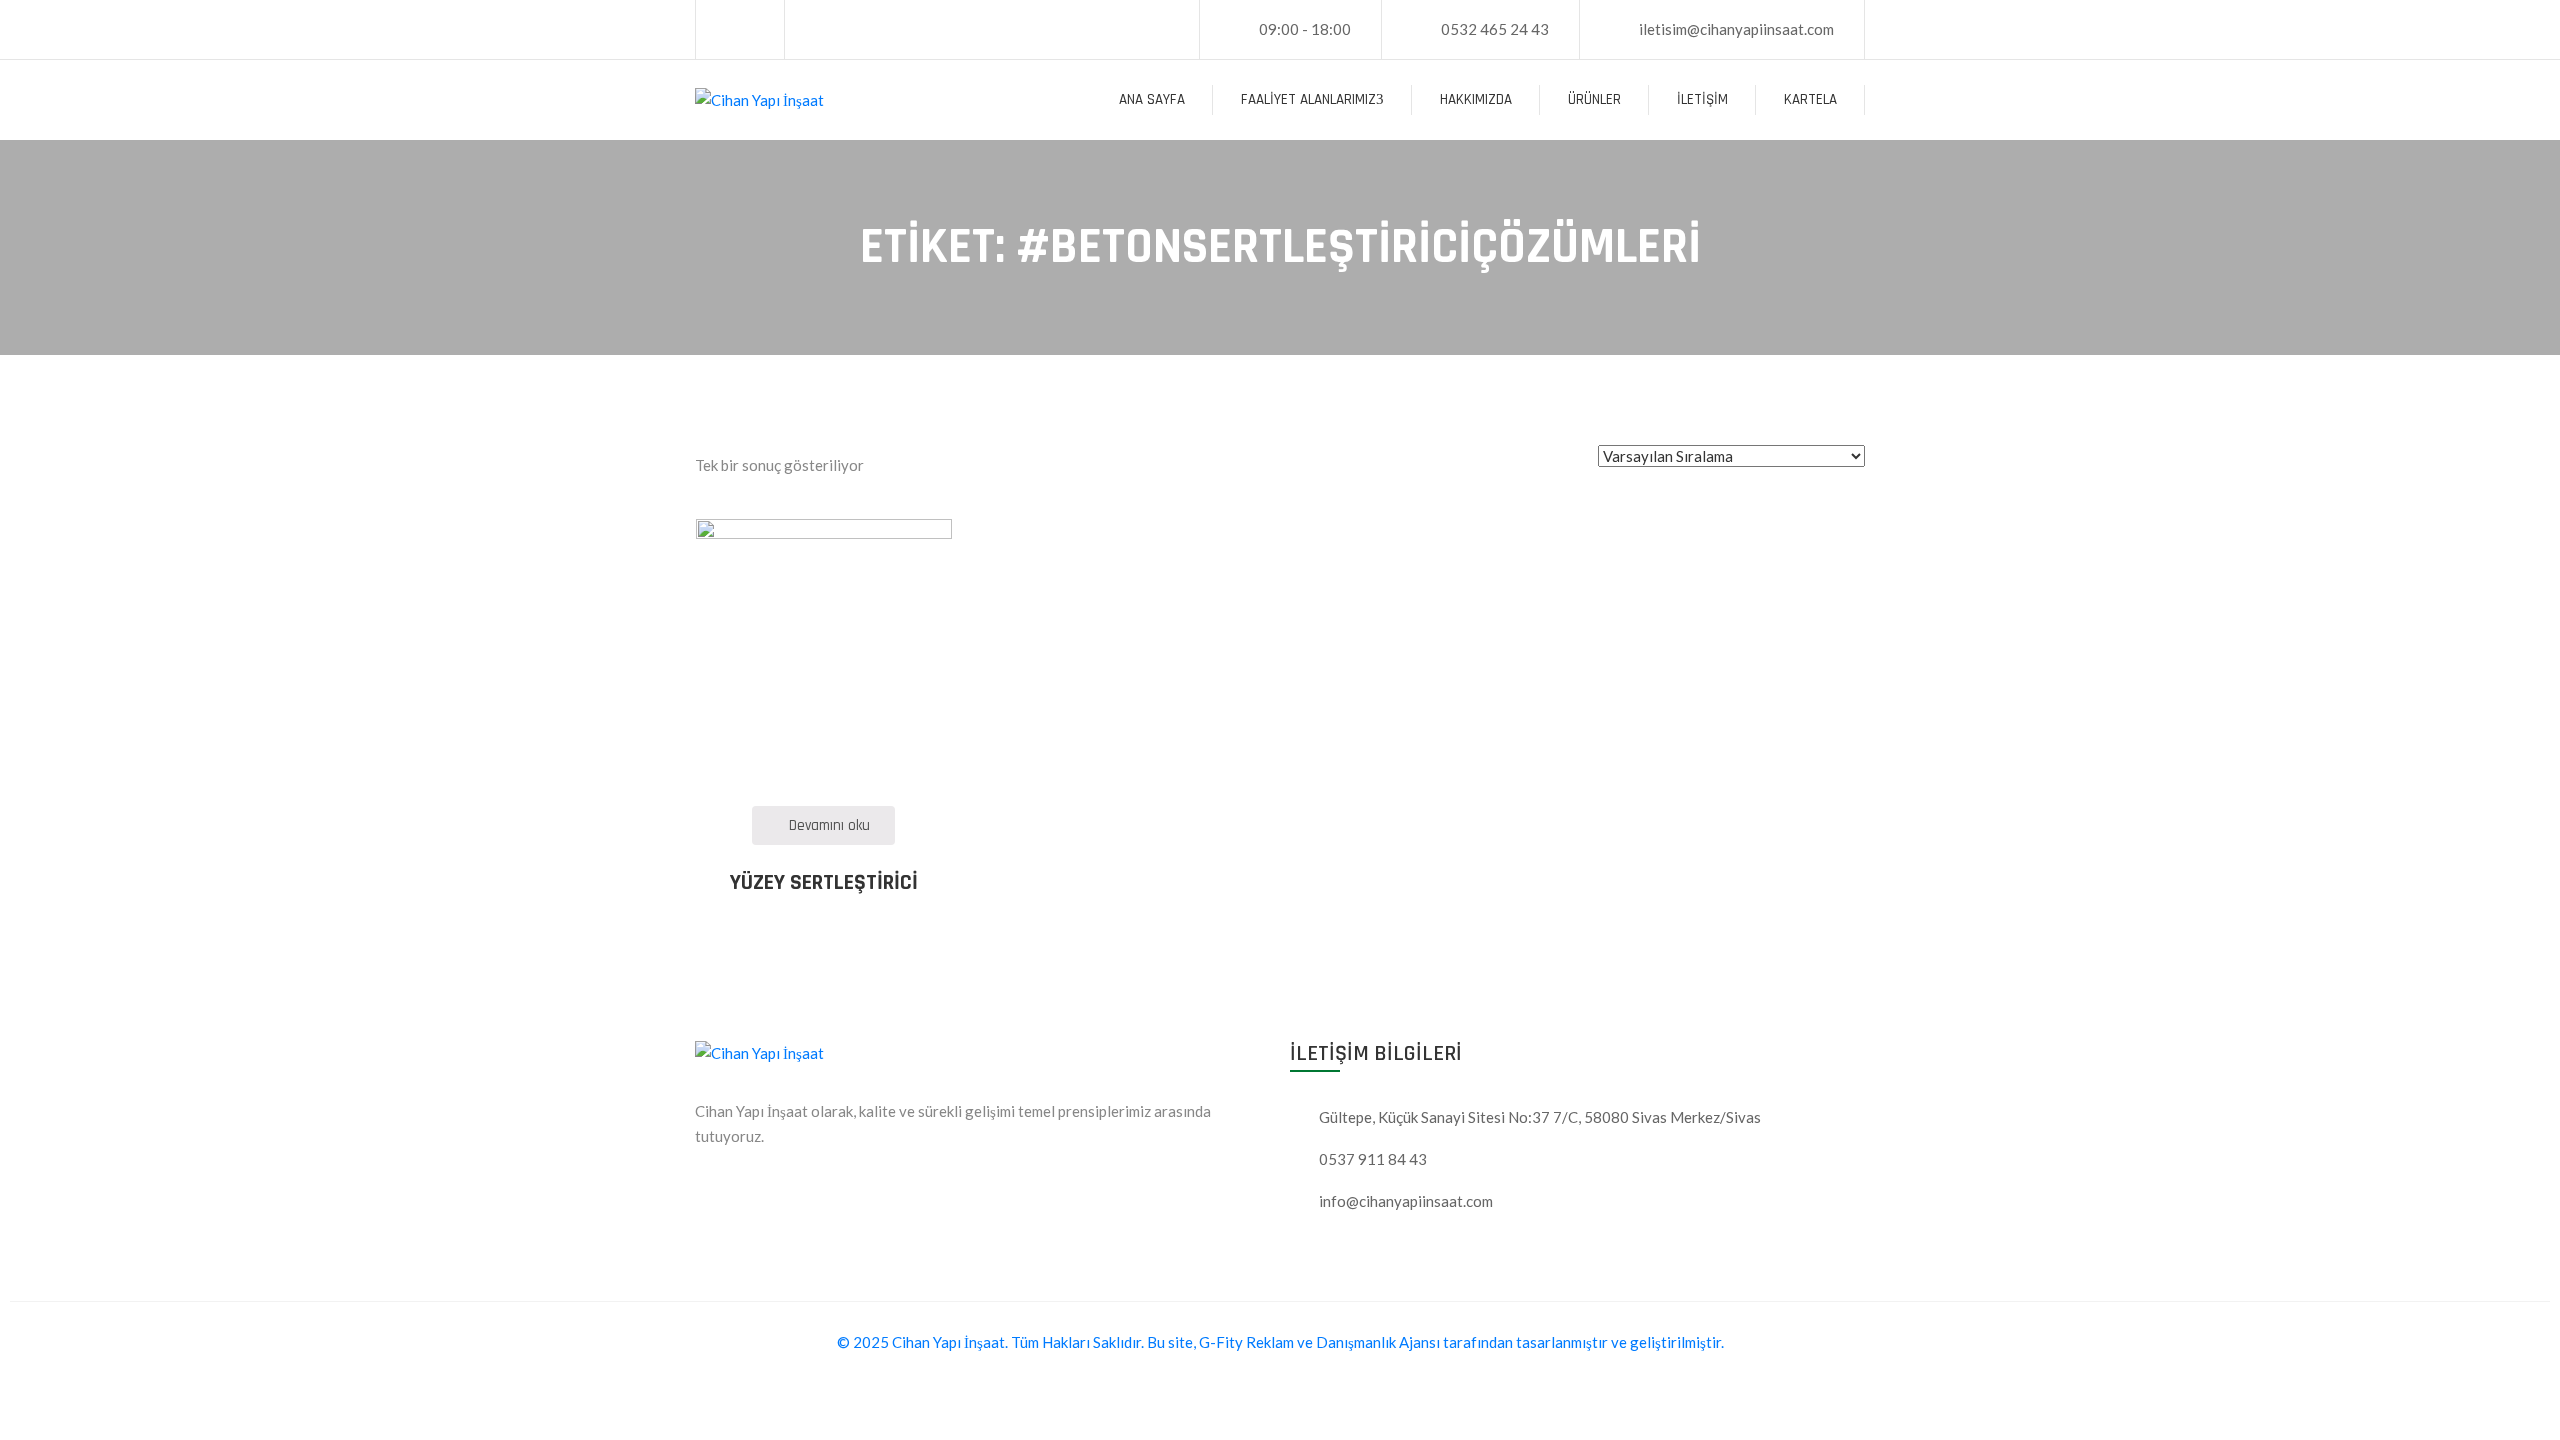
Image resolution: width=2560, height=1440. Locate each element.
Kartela (1810, 99)
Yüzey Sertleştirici (824, 883)
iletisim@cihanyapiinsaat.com (1736, 29)
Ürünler (1594, 99)
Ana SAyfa (1152, 99)
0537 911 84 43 (1373, 1159)
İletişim (1702, 99)
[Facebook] (725, 30)
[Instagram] (755, 30)
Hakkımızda (1476, 99)
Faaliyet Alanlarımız (1308, 99)
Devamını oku (829, 825)
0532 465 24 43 (1495, 29)
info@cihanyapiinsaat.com (1406, 1201)
